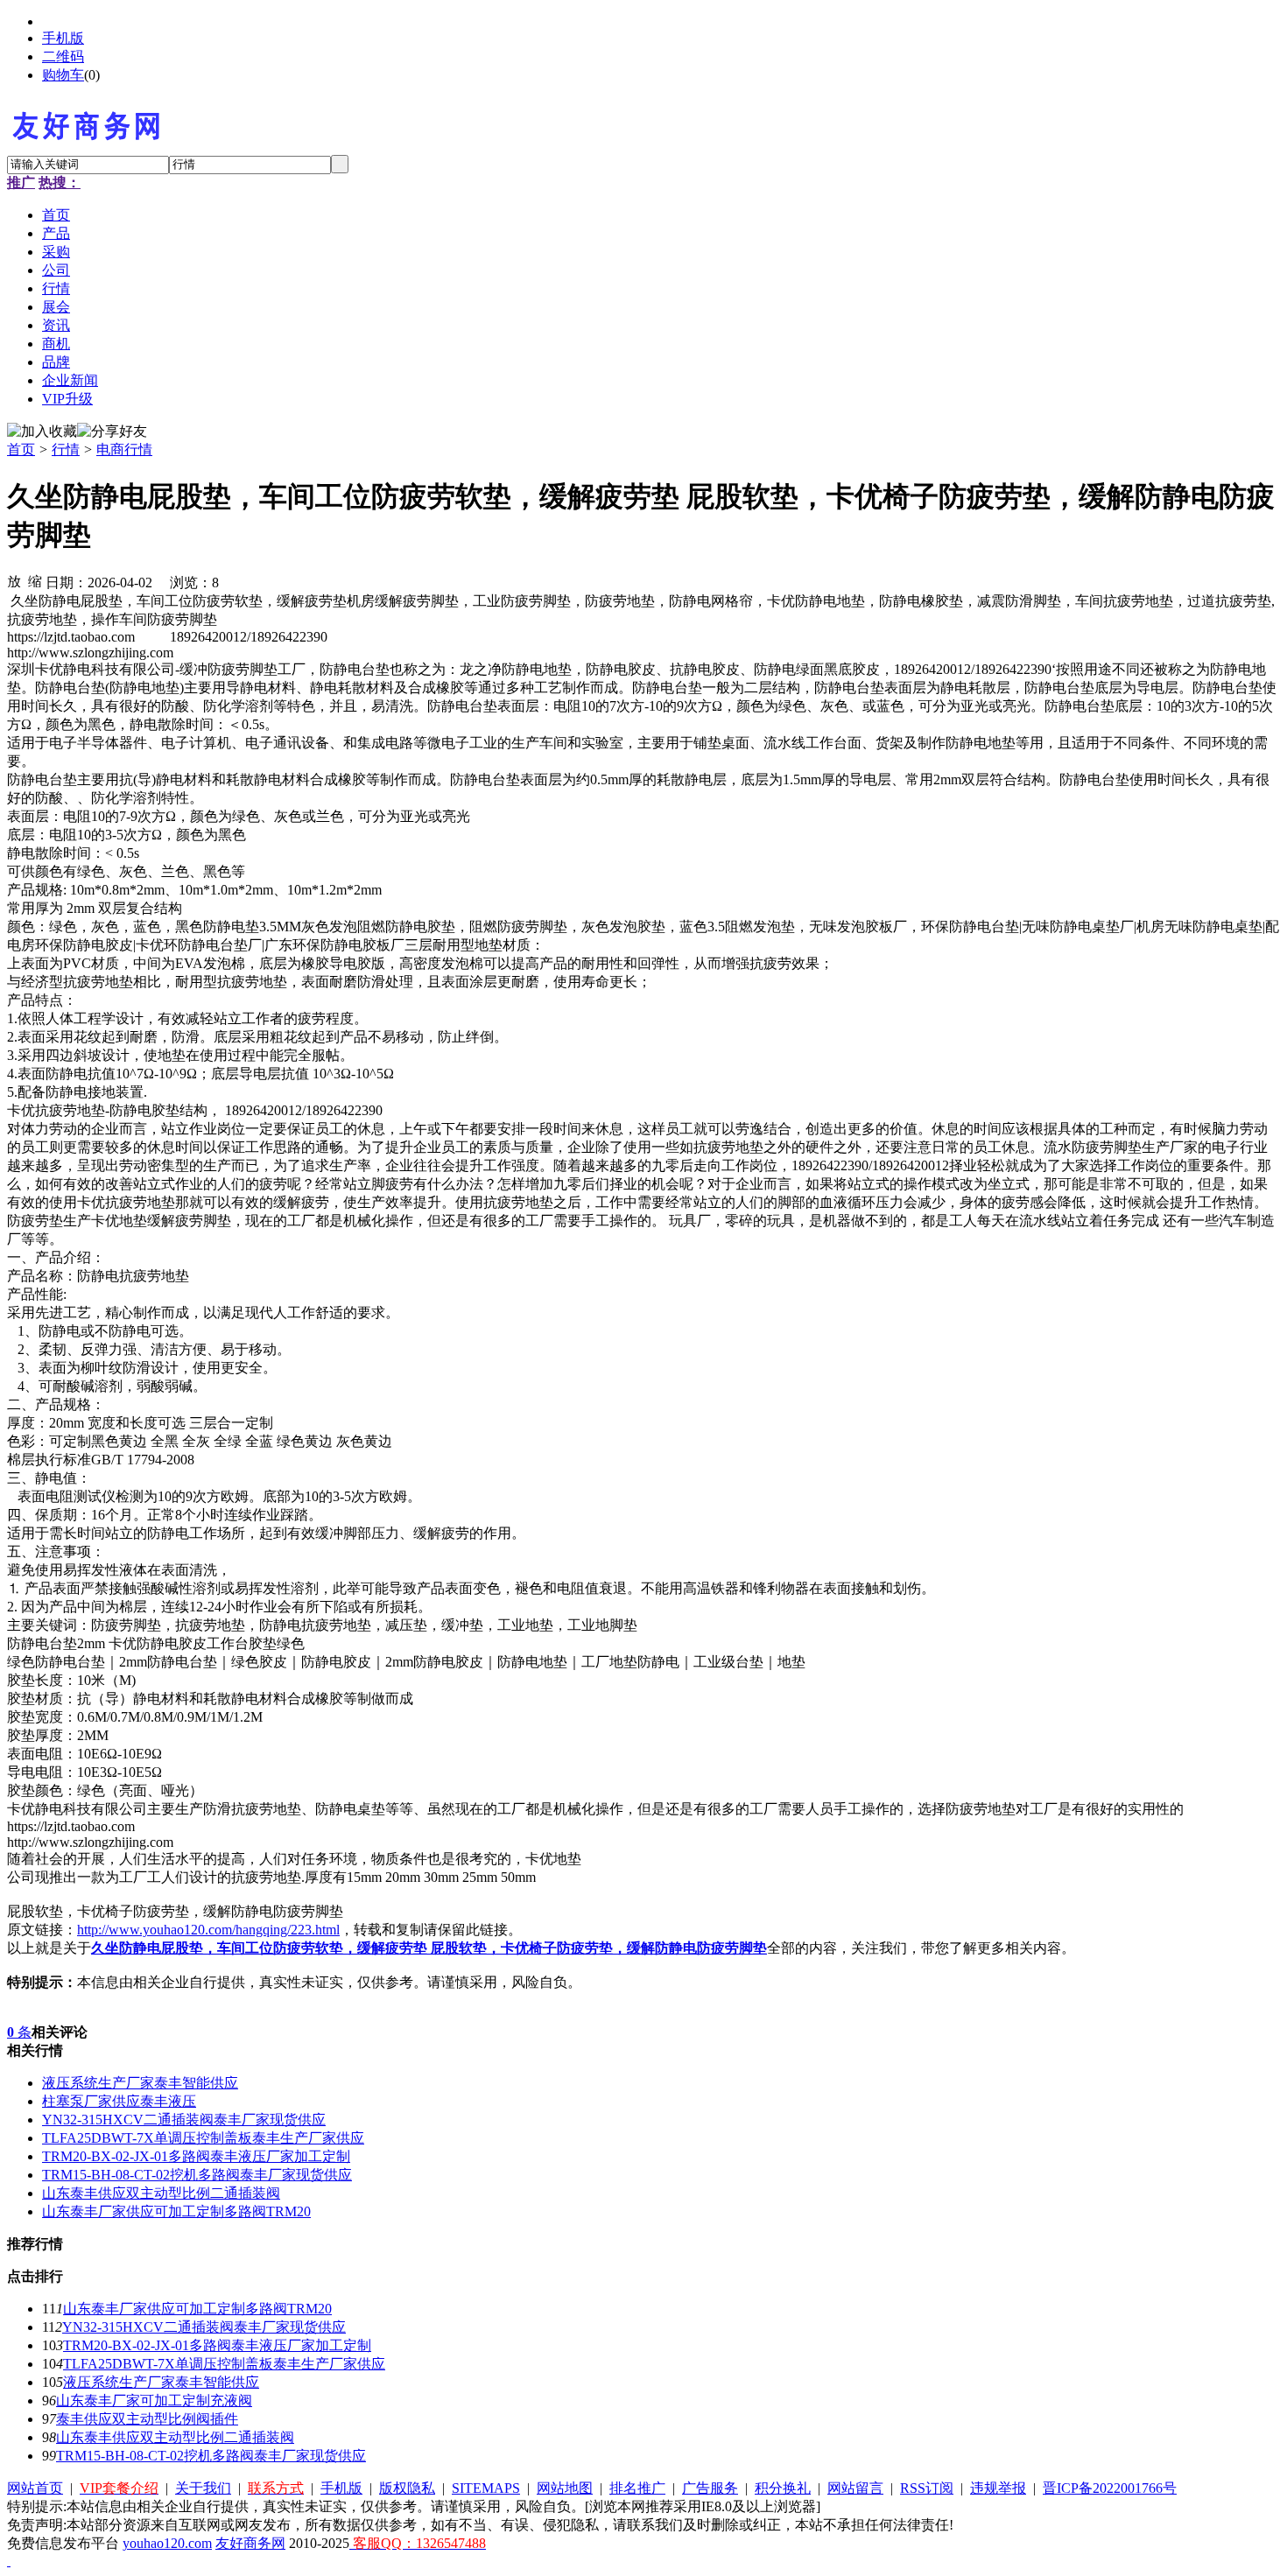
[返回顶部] (9, 2561)
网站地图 (565, 2488)
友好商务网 (250, 2543)
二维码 (63, 56)
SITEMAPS (486, 2488)
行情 (66, 449)
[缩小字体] (35, 580)
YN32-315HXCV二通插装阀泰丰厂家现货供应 (184, 2120)
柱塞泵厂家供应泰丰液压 (119, 2101)
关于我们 (203, 2488)
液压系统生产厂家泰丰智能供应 (140, 2083)
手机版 (63, 38)
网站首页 (35, 2488)
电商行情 (124, 449)
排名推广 (637, 2488)
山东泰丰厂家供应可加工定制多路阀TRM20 (176, 2211)
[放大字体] (14, 580)
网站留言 (855, 2488)
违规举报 (998, 2488)
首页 (21, 449)
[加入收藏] (42, 432)
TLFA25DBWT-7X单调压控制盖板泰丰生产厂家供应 (203, 2138)
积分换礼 (783, 2488)
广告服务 (710, 2488)
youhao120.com (167, 2543)
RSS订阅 (927, 2488)
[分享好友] (112, 432)
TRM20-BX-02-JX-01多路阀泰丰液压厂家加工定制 (196, 2156)
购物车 (63, 75)
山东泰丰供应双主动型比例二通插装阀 (161, 2193)
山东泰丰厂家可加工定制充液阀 (154, 2401)
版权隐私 (407, 2488)
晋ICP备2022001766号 (1110, 2488)
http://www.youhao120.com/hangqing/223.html (208, 1930)
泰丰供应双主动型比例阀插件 (147, 2419)
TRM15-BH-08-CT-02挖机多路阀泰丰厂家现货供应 (197, 2175)
